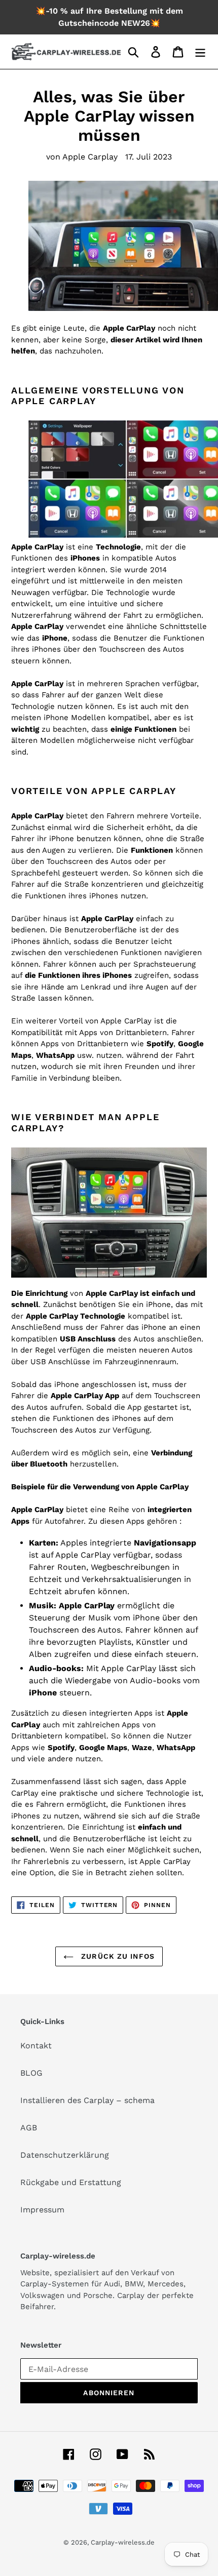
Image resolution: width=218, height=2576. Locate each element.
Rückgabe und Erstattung (71, 2182)
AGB (29, 2128)
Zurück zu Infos (117, 1956)
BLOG (31, 2073)
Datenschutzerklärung (65, 2155)
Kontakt (36, 2046)
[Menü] (200, 52)
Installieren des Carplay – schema (87, 2100)
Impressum (42, 2210)
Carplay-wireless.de (123, 2542)
